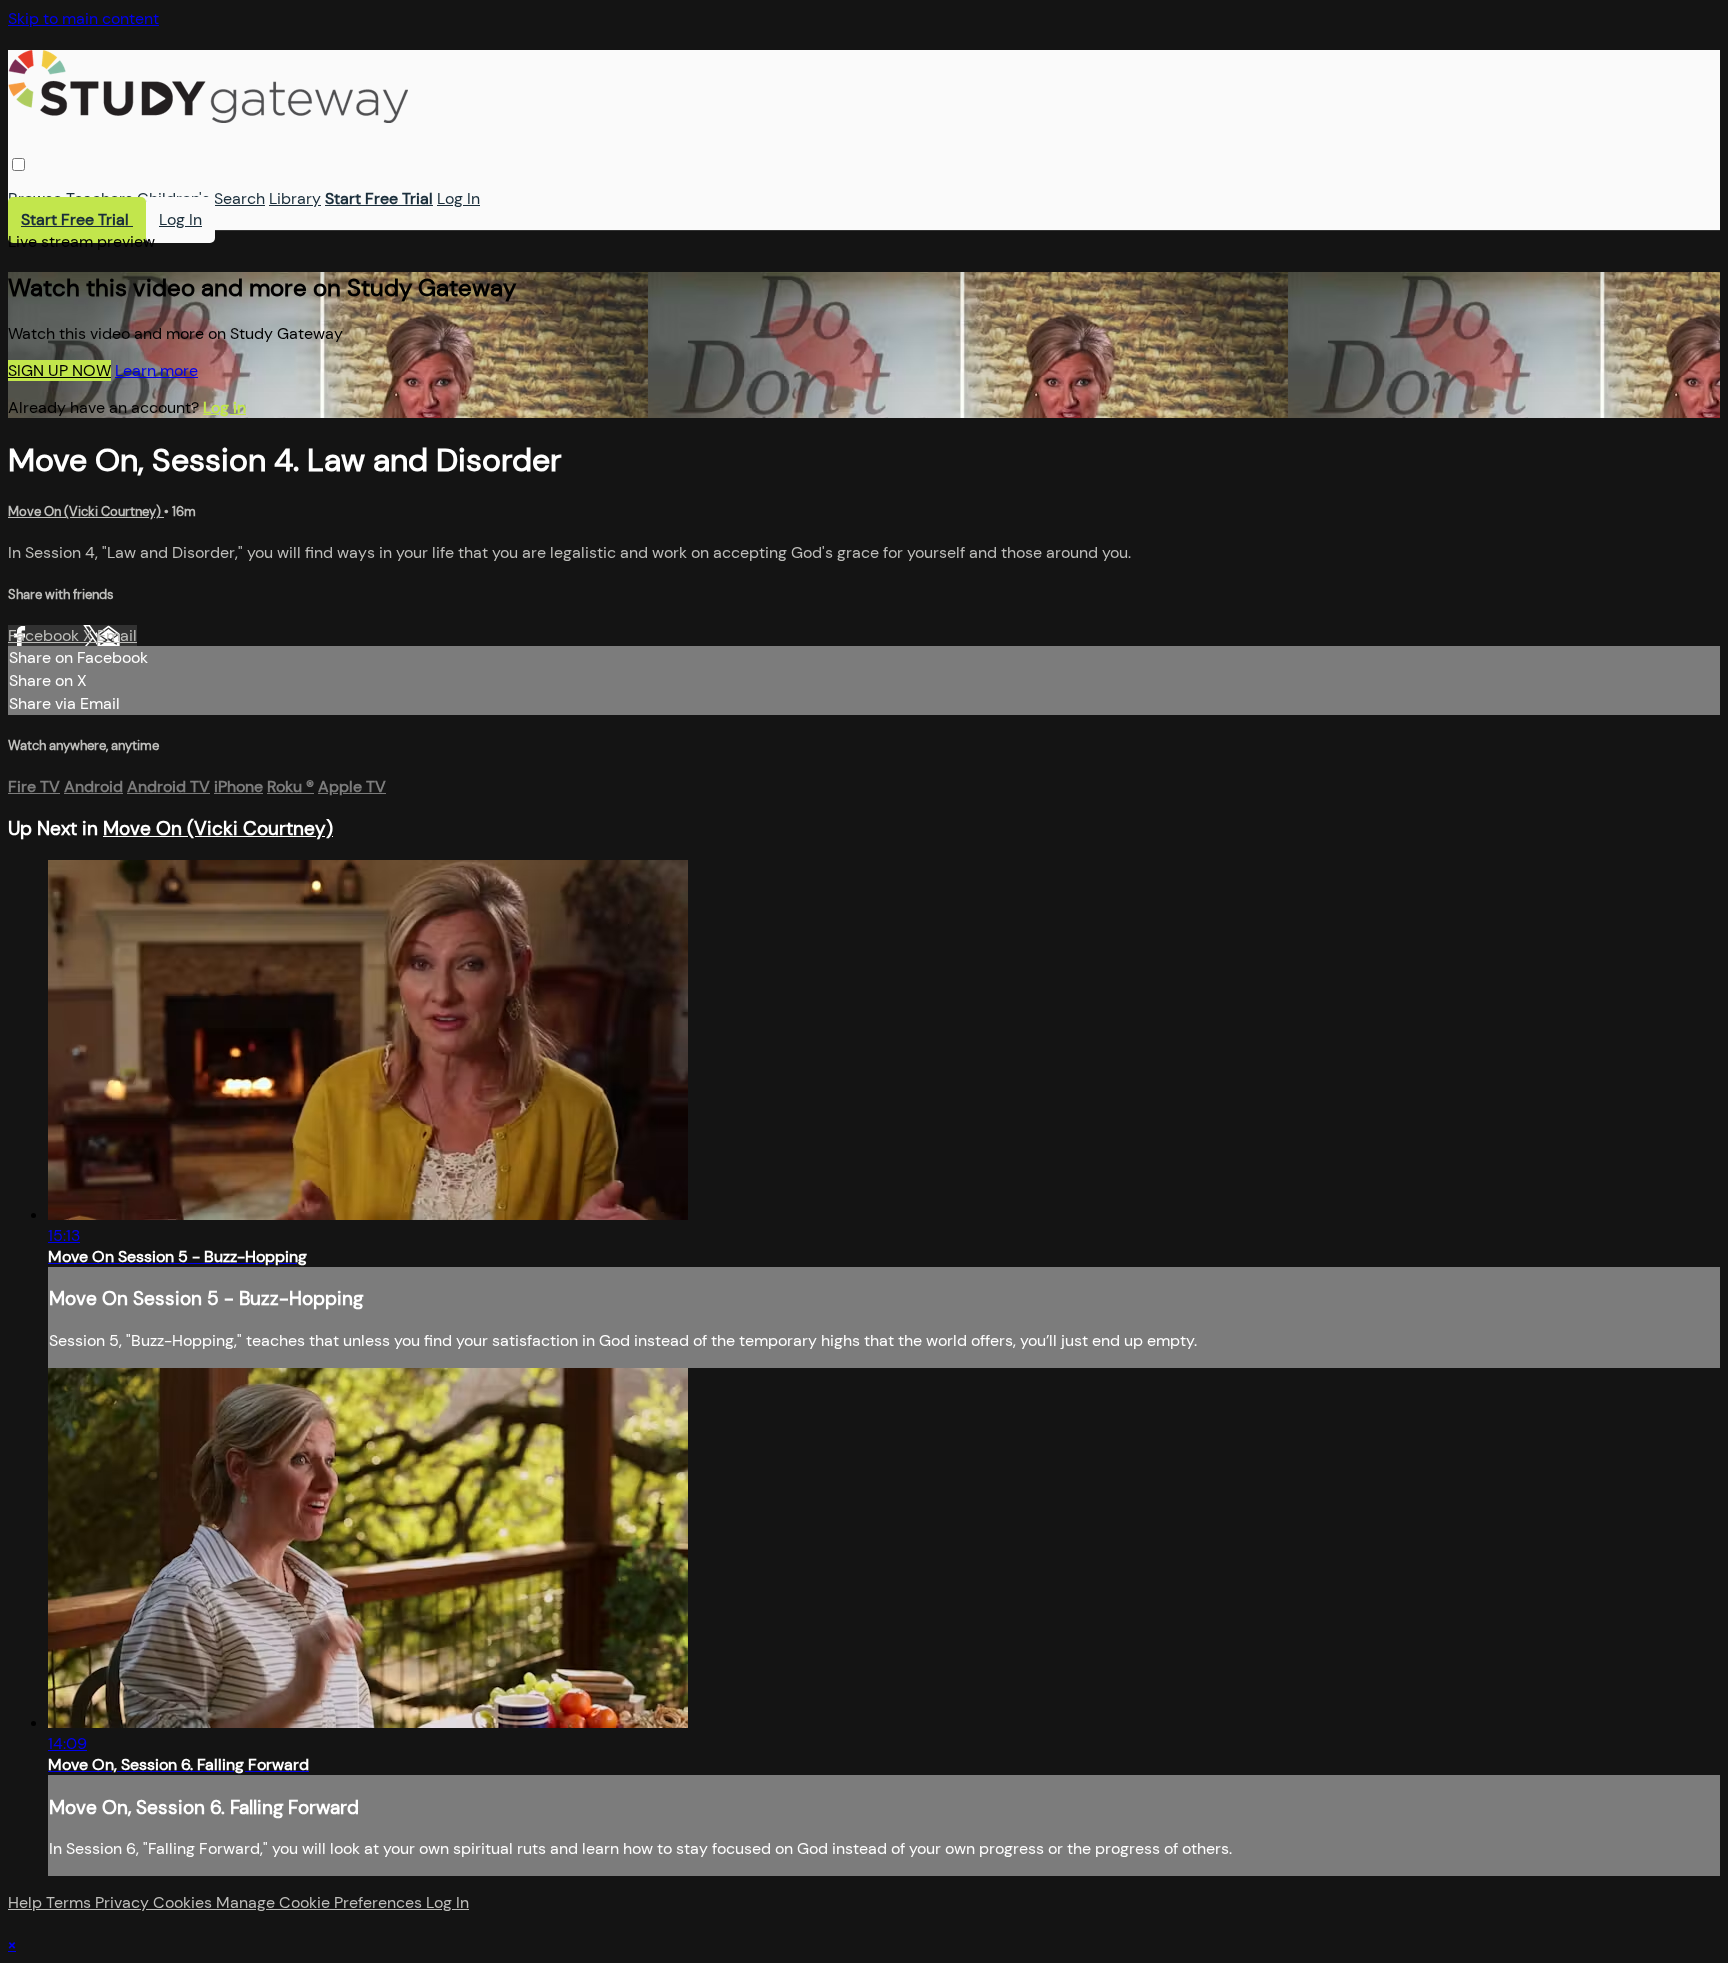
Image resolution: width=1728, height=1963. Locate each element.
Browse (35, 198)
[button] (18, 164)
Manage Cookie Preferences (321, 1902)
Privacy (124, 1902)
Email (117, 635)
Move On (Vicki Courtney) (86, 511)
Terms (70, 1902)
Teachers (99, 198)
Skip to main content (83, 18)
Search (239, 198)
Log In (458, 198)
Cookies (184, 1902)
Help (27, 1902)
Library (295, 198)
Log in (224, 407)
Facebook (45, 635)
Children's (173, 198)
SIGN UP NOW (59, 370)
